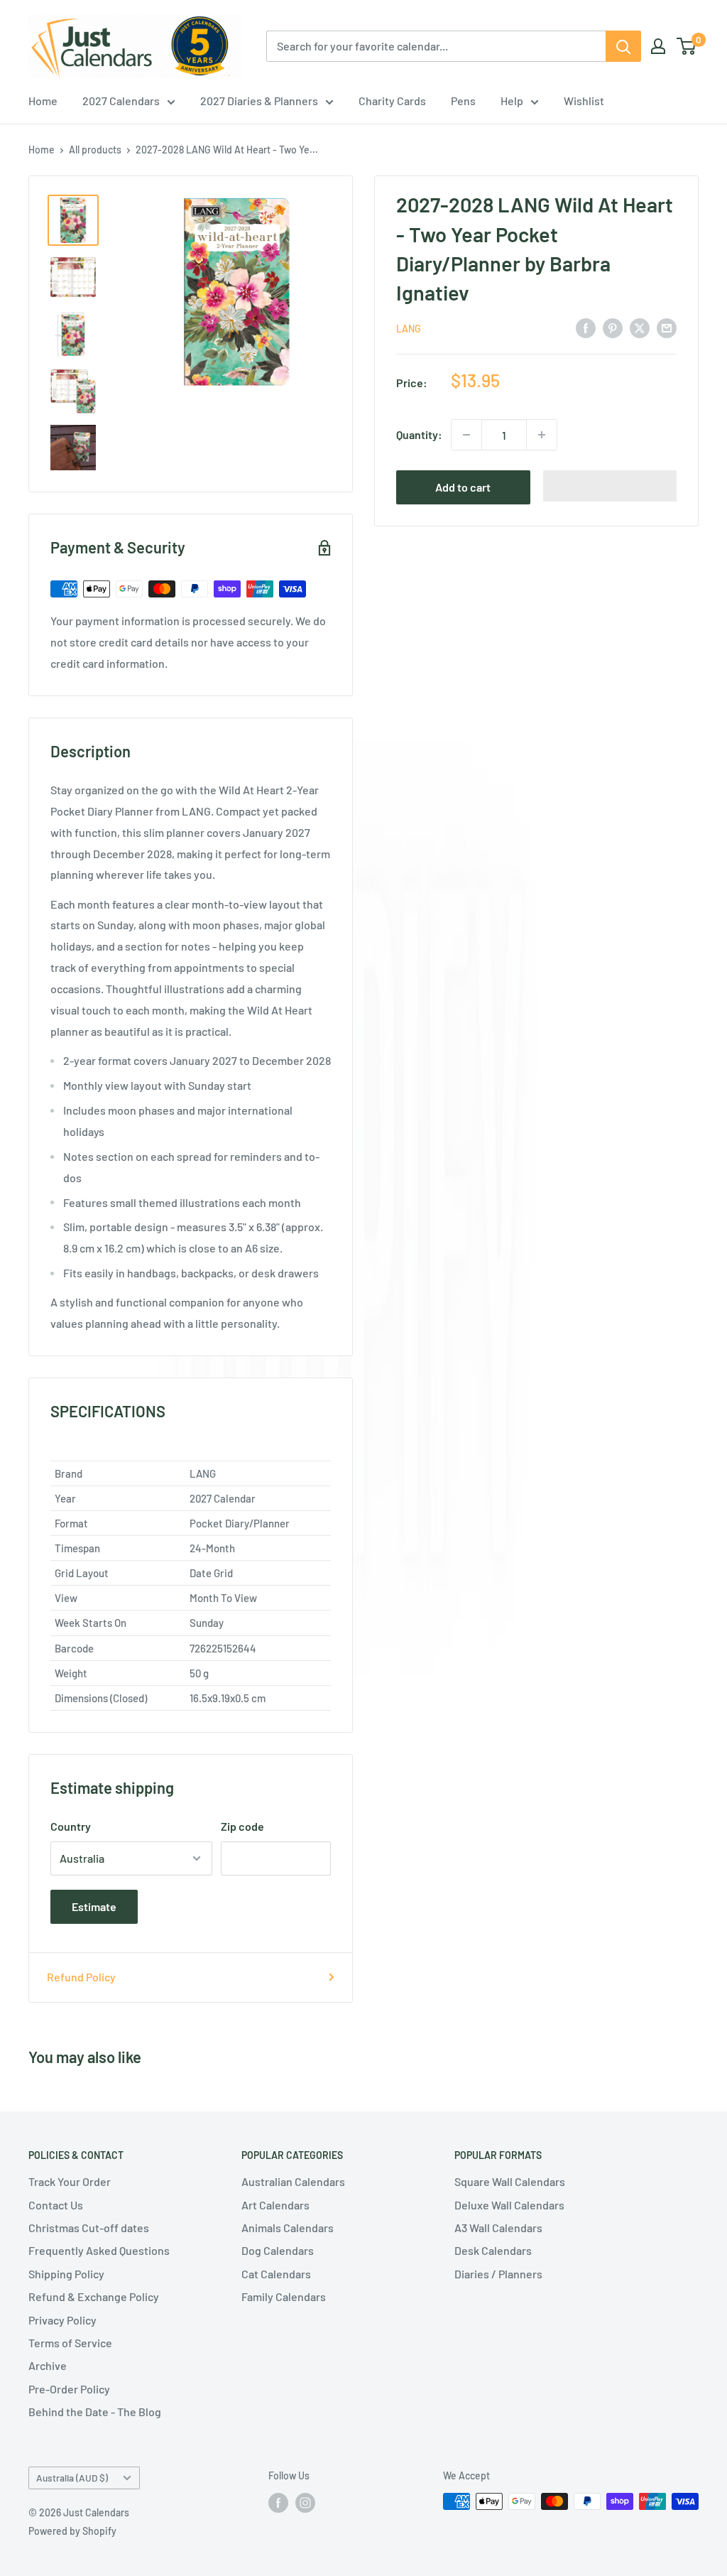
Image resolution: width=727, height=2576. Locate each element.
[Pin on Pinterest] (613, 327)
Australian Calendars (293, 2181)
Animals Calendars (288, 2228)
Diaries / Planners (498, 2274)
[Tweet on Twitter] (640, 327)
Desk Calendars (493, 2250)
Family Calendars (284, 2296)
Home (43, 101)
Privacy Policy (62, 2320)
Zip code (242, 1826)
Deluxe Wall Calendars (509, 2205)
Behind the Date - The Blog (95, 2412)
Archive (48, 2365)
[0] (687, 46)
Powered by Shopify (72, 2531)
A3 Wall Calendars (498, 2228)
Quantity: (419, 434)
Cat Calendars (276, 2274)
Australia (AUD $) (72, 2478)
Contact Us (56, 2205)
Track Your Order (70, 2181)
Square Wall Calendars (510, 2181)
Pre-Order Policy (69, 2389)
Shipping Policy (66, 2274)
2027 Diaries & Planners (259, 101)
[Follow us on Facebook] (278, 2503)
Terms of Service (70, 2343)
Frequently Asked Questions (99, 2250)
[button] (610, 486)
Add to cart (463, 487)
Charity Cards (392, 101)
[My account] (658, 46)
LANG (409, 329)
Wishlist (584, 101)
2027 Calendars (121, 101)
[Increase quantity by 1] (542, 435)
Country (71, 1826)
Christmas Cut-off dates (89, 2228)
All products (95, 150)
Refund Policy (81, 1977)
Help (512, 101)
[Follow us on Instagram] (305, 2503)
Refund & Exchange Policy (94, 2296)
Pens (463, 101)
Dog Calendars (278, 2250)
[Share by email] (667, 327)
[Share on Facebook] (586, 327)
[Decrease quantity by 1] (466, 435)
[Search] (623, 46)
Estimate (94, 1906)
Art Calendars (275, 2205)
